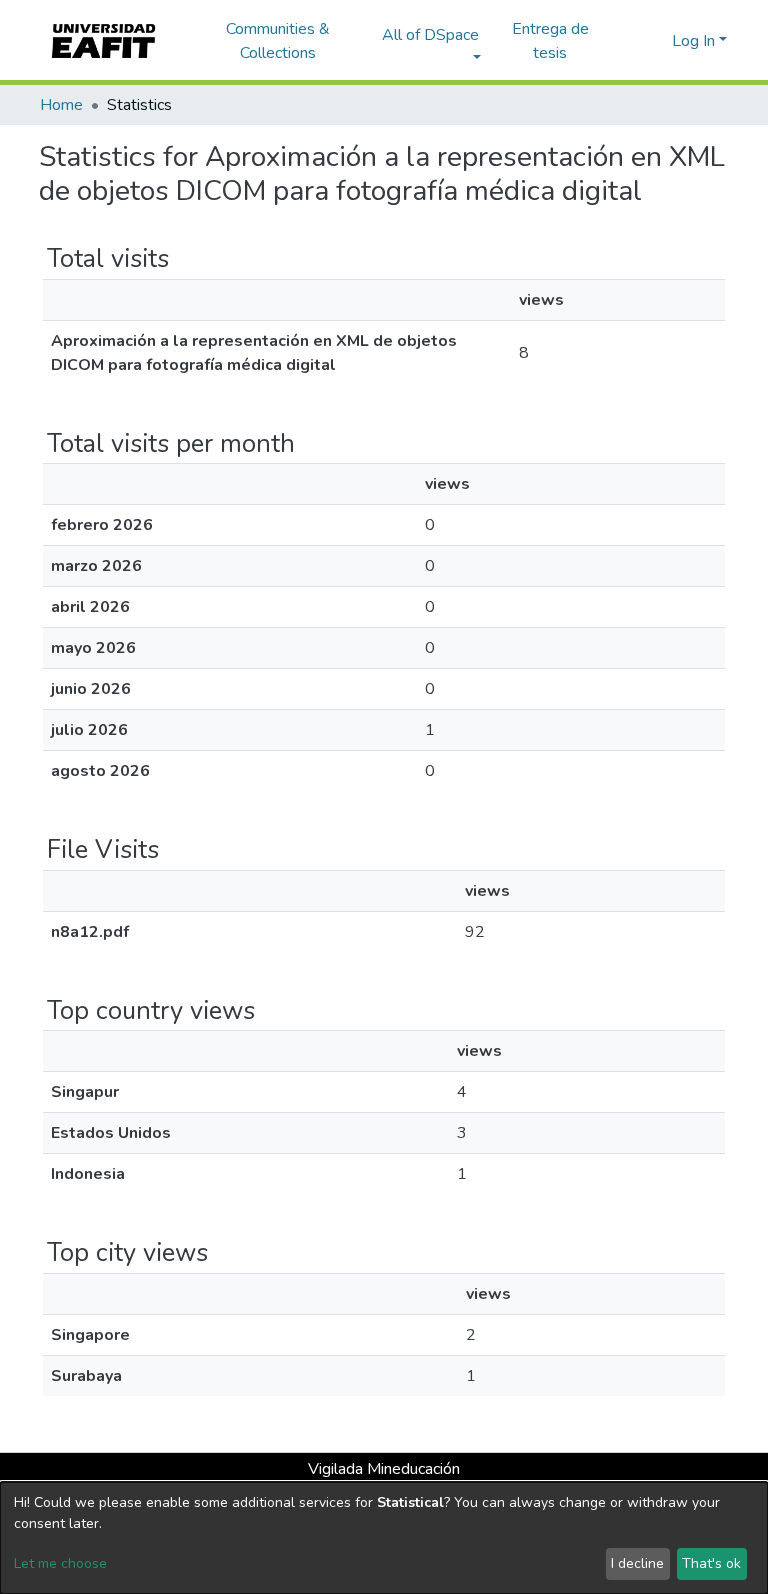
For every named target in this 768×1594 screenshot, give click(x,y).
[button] (653, 41)
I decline (637, 1563)
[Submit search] (624, 41)
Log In (693, 41)
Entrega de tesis (550, 41)
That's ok (711, 1563)
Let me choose (60, 1563)
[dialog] (384, 1538)
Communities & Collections (278, 41)
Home (61, 105)
